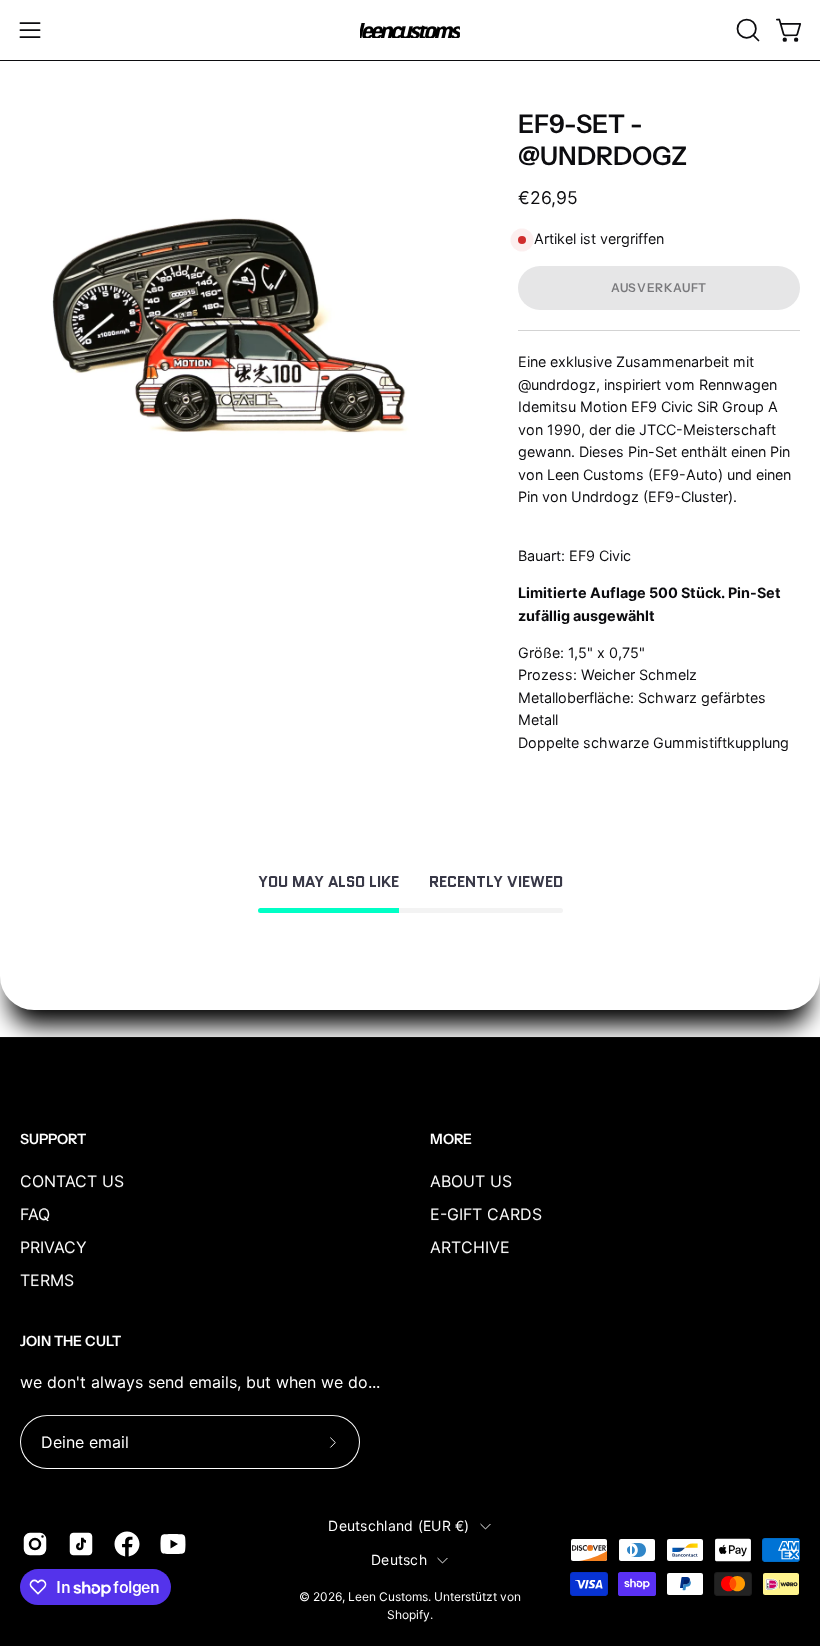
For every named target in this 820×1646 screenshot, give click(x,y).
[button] (746, 30)
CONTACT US (72, 1181)
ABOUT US (471, 1181)
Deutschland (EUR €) (398, 1525)
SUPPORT (53, 1139)
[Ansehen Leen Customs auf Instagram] (35, 1544)
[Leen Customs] (410, 30)
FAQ (35, 1214)
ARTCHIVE (470, 1247)
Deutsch (399, 1559)
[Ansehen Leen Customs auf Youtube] (173, 1544)
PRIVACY (53, 1247)
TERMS (47, 1280)
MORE (451, 1139)
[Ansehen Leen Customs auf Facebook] (127, 1544)
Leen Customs (388, 1596)
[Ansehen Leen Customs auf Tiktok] (81, 1544)
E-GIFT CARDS (486, 1214)
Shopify (408, 1614)
